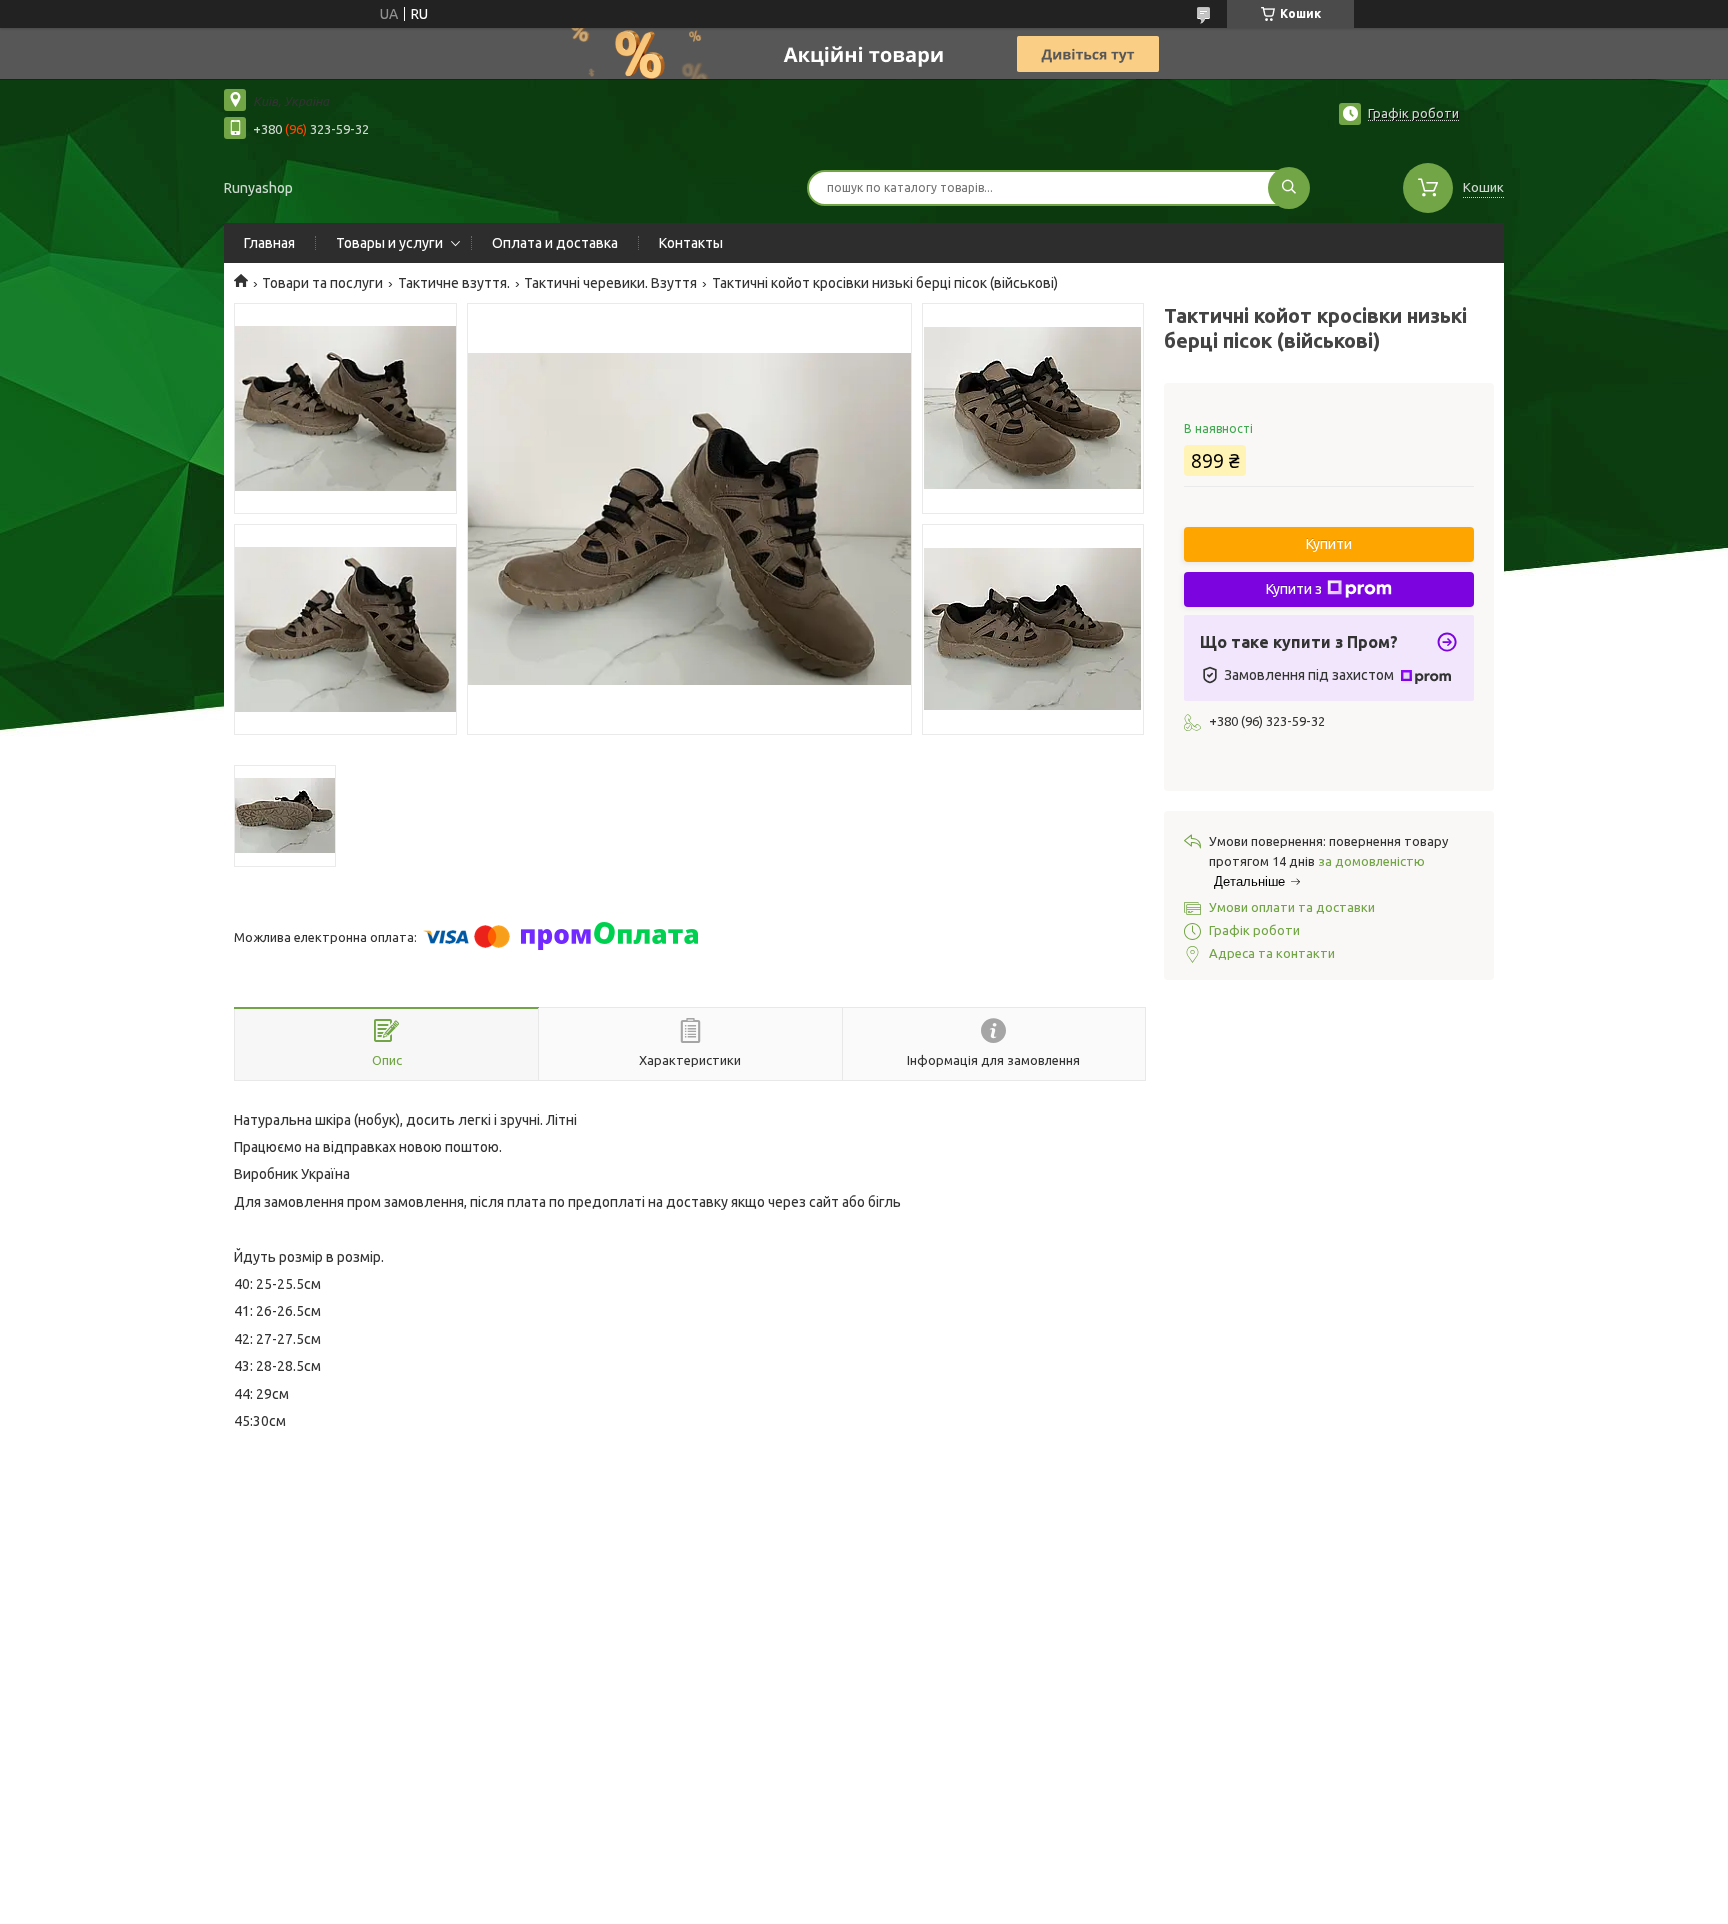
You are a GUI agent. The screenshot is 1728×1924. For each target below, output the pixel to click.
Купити (1329, 544)
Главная (269, 243)
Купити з (1294, 589)
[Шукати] (1289, 188)
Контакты (691, 243)
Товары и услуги (389, 243)
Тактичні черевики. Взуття (610, 283)
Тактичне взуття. (454, 283)
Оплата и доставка (555, 243)
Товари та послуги (322, 283)
